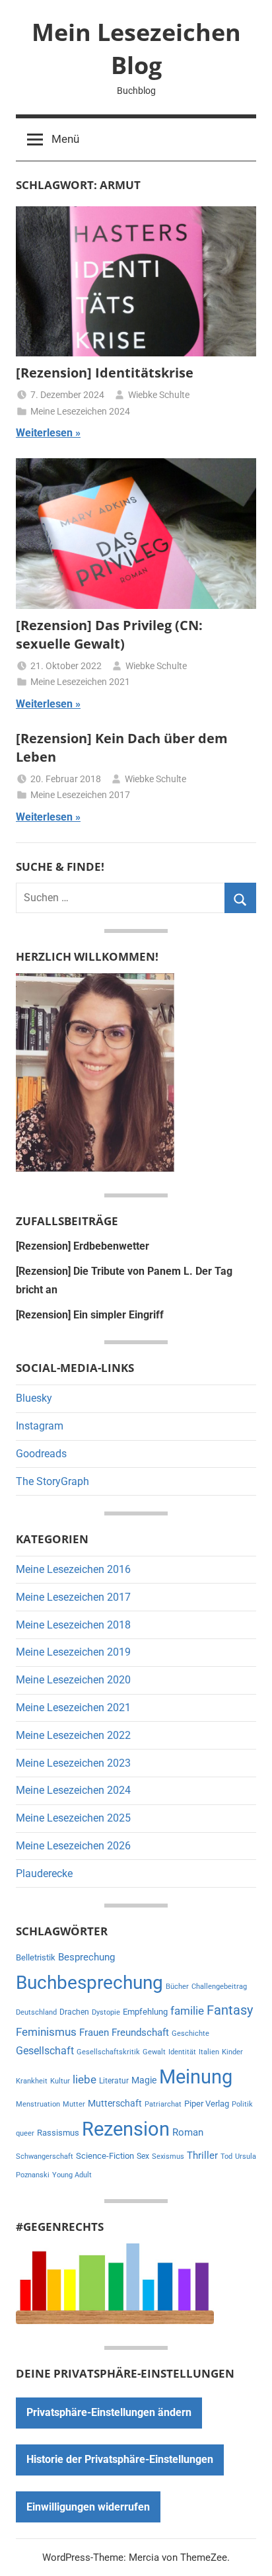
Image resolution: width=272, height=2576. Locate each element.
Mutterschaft (115, 2103)
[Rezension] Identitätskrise (105, 373)
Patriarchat (163, 2104)
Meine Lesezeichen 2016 (73, 1569)
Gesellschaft (45, 2051)
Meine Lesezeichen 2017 (80, 795)
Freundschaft (140, 2033)
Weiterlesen (44, 433)
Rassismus (58, 2133)
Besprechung (86, 1957)
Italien (209, 2052)
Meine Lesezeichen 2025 (73, 1818)
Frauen (94, 2033)
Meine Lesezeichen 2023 (73, 1763)
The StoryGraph (52, 1481)
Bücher (177, 1987)
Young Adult (72, 2175)
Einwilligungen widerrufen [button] (88, 2507)
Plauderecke (44, 1873)
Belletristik (36, 1957)
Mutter (74, 2104)
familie (187, 2011)
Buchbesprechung (89, 1983)
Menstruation (38, 2104)
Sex (143, 2156)
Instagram (40, 1426)
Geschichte (190, 2033)
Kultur (60, 2081)
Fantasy (230, 2010)
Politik (242, 2104)
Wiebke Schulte (159, 395)
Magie (144, 2080)
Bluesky (34, 1398)
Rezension (126, 2129)
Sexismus (168, 2156)
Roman (188, 2132)
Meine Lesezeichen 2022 (73, 1735)
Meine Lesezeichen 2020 (73, 1680)
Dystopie (106, 2012)
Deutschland (36, 2012)
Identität (182, 2052)
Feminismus (46, 2032)
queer (25, 2133)
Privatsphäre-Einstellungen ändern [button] (109, 2412)
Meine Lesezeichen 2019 (73, 1652)
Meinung (196, 2077)
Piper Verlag (207, 2104)
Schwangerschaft (45, 2156)
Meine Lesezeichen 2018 (73, 1625)
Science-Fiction (105, 2156)
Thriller (202, 2156)
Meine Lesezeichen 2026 (73, 1846)
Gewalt (154, 2052)
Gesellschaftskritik (108, 2052)
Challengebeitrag (219, 1987)
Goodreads (41, 1454)
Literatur (114, 2081)
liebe (85, 2079)
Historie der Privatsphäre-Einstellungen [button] (120, 2459)
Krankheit (32, 2081)
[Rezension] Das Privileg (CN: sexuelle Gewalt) (109, 634)
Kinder (232, 2052)
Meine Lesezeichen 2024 (80, 411)
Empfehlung (145, 2012)
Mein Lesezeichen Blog (136, 49)
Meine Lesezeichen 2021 (80, 682)
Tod (226, 2156)
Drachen (74, 2012)
